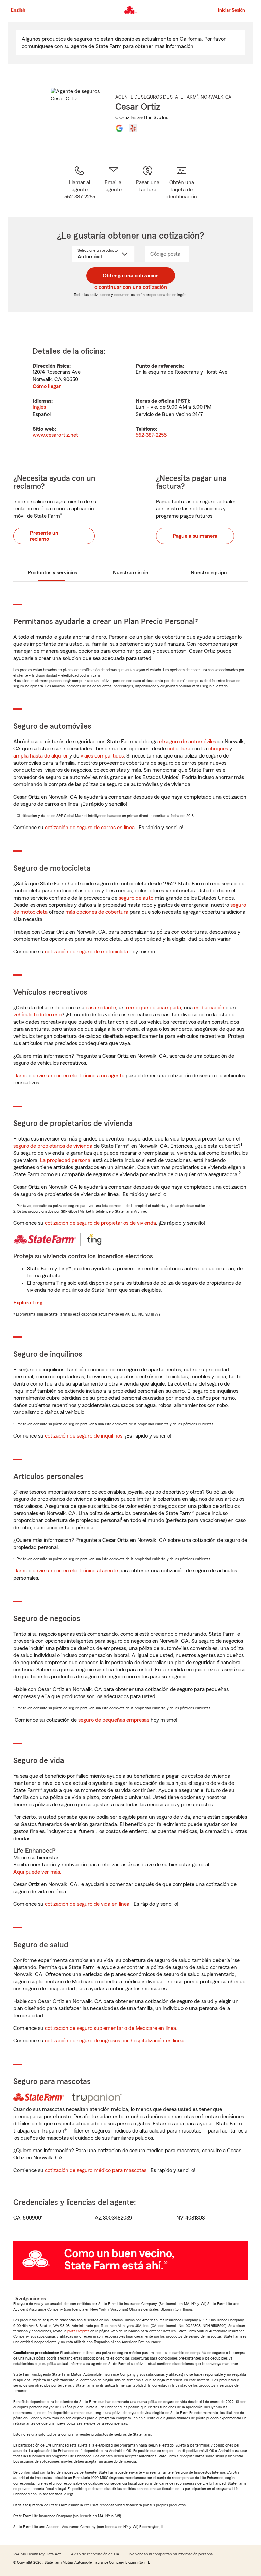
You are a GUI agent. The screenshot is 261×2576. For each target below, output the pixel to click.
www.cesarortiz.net (55, 435)
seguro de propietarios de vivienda (53, 1146)
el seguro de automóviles (188, 742)
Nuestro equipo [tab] (209, 573)
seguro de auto (136, 898)
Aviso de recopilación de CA (95, 2554)
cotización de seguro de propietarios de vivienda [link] (100, 1223)
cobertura (179, 749)
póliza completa (78, 2331)
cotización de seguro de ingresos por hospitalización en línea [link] (114, 2041)
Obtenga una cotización (131, 276)
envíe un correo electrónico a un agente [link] (79, 1076)
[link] (114, 183)
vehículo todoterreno (37, 1015)
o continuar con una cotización (131, 287)
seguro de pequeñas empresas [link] (113, 1720)
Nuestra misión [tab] (131, 573)
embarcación (209, 1008)
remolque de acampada (154, 1008)
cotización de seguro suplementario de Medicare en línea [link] (110, 2028)
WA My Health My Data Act (37, 2554)
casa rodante (101, 1008)
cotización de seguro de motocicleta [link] (86, 952)
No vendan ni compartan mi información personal (171, 2554)
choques (218, 749)
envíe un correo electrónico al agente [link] (75, 1571)
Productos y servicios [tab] (52, 573)
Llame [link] (20, 1076)
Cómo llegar (47, 386)
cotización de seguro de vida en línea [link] (87, 1904)
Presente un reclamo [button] (44, 536)
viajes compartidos (102, 756)
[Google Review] (119, 128)
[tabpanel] (130, 393)
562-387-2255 (151, 435)
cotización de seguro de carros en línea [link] (90, 828)
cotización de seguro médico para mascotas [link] (96, 2170)
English (18, 10)
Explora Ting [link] (28, 1303)
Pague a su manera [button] (195, 536)
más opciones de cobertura (97, 912)
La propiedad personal (66, 1160)
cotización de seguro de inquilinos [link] (84, 1436)
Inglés (39, 407)
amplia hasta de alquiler (41, 756)
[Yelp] (133, 128)
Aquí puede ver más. (37, 1872)
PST (182, 401)
